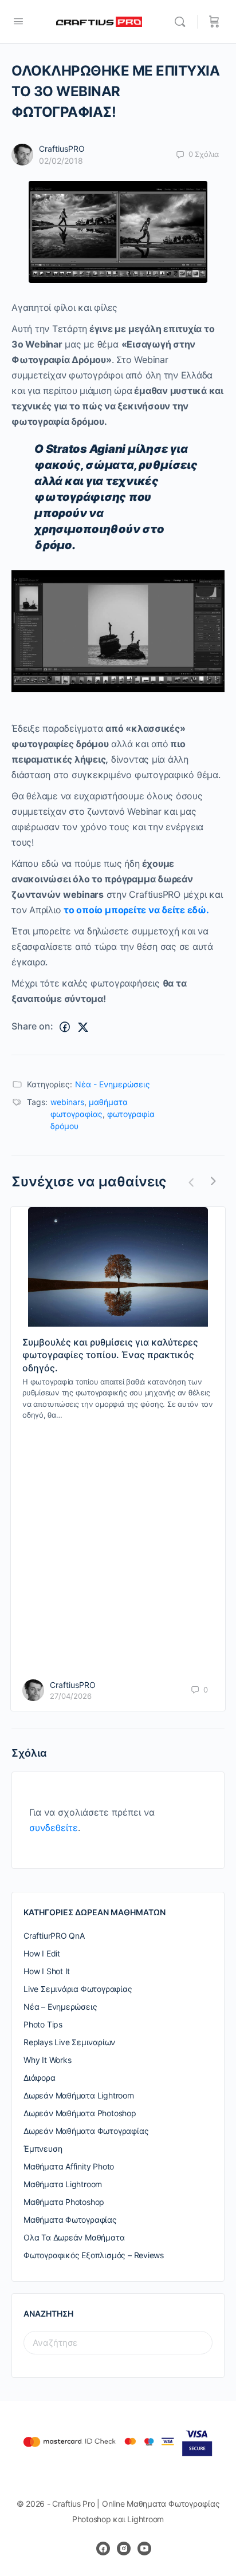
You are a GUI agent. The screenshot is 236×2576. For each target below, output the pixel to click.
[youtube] (144, 2549)
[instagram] (124, 2549)
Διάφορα (40, 2078)
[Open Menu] (18, 21)
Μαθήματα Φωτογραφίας (70, 2220)
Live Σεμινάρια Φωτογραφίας (78, 1989)
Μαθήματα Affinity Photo (69, 2166)
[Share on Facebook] (65, 1027)
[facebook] (103, 2549)
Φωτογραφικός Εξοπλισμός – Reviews (94, 2255)
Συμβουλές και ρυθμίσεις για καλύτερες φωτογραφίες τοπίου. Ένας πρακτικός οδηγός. (110, 1355)
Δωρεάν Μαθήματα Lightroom (79, 2095)
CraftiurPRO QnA (54, 1936)
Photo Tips (43, 2024)
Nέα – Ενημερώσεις (60, 2007)
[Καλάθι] (214, 22)
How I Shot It (47, 1971)
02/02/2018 (61, 161)
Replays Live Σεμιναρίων (69, 2042)
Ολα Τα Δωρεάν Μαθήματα (74, 2237)
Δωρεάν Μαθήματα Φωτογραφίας (86, 2131)
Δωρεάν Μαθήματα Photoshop (80, 2113)
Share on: (32, 1026)
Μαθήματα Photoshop (64, 2202)
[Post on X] (83, 1027)
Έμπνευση (43, 2149)
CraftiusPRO (62, 149)
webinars (67, 1102)
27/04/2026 (71, 1696)
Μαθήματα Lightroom (63, 2184)
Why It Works (47, 2060)
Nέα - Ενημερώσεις (113, 1084)
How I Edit (42, 1953)
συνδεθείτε (54, 1828)
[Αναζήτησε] (183, 22)
